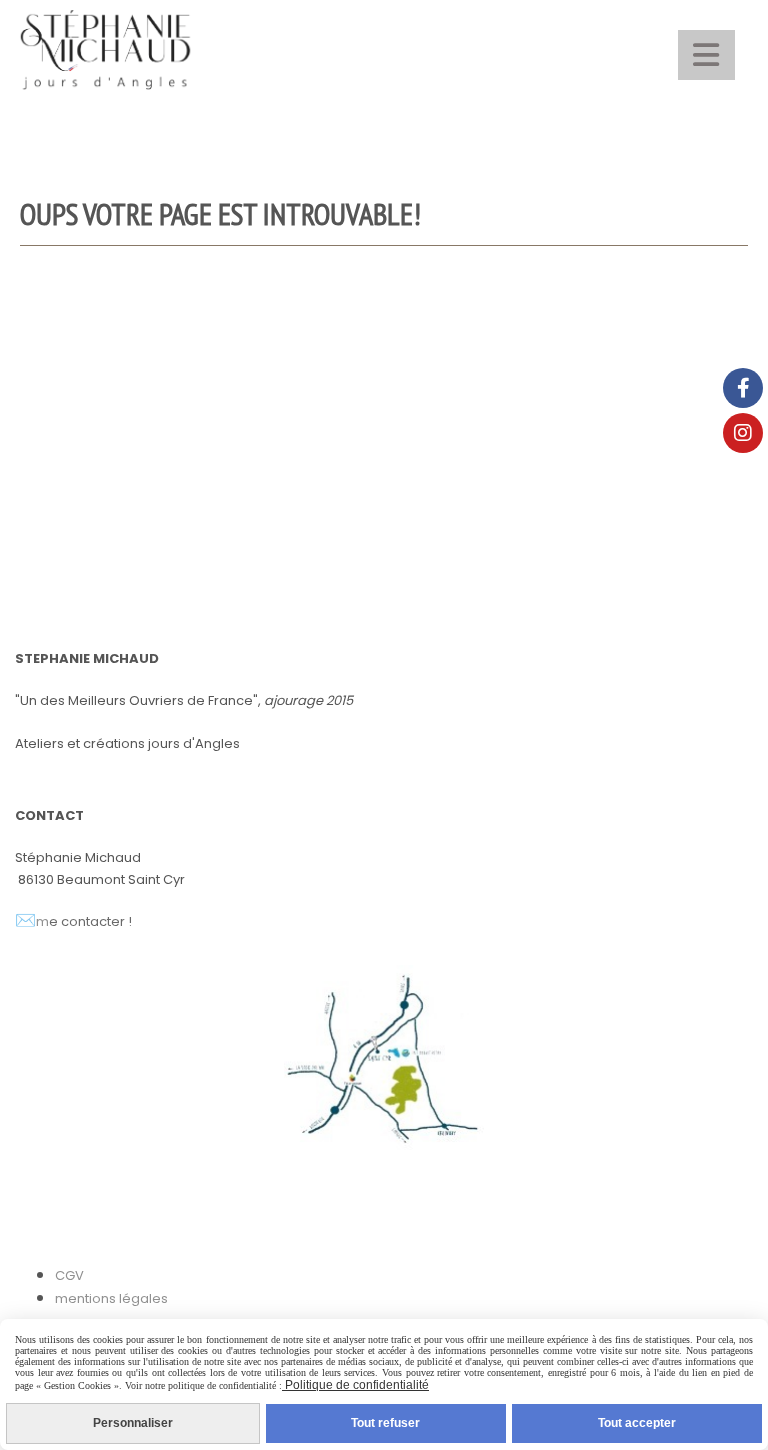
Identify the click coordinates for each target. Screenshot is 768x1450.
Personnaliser (133, 1423)
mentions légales (111, 1298)
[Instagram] (743, 433)
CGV (69, 1275)
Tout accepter (637, 1423)
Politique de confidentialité (355, 1385)
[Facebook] (743, 388)
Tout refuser (385, 1423)
